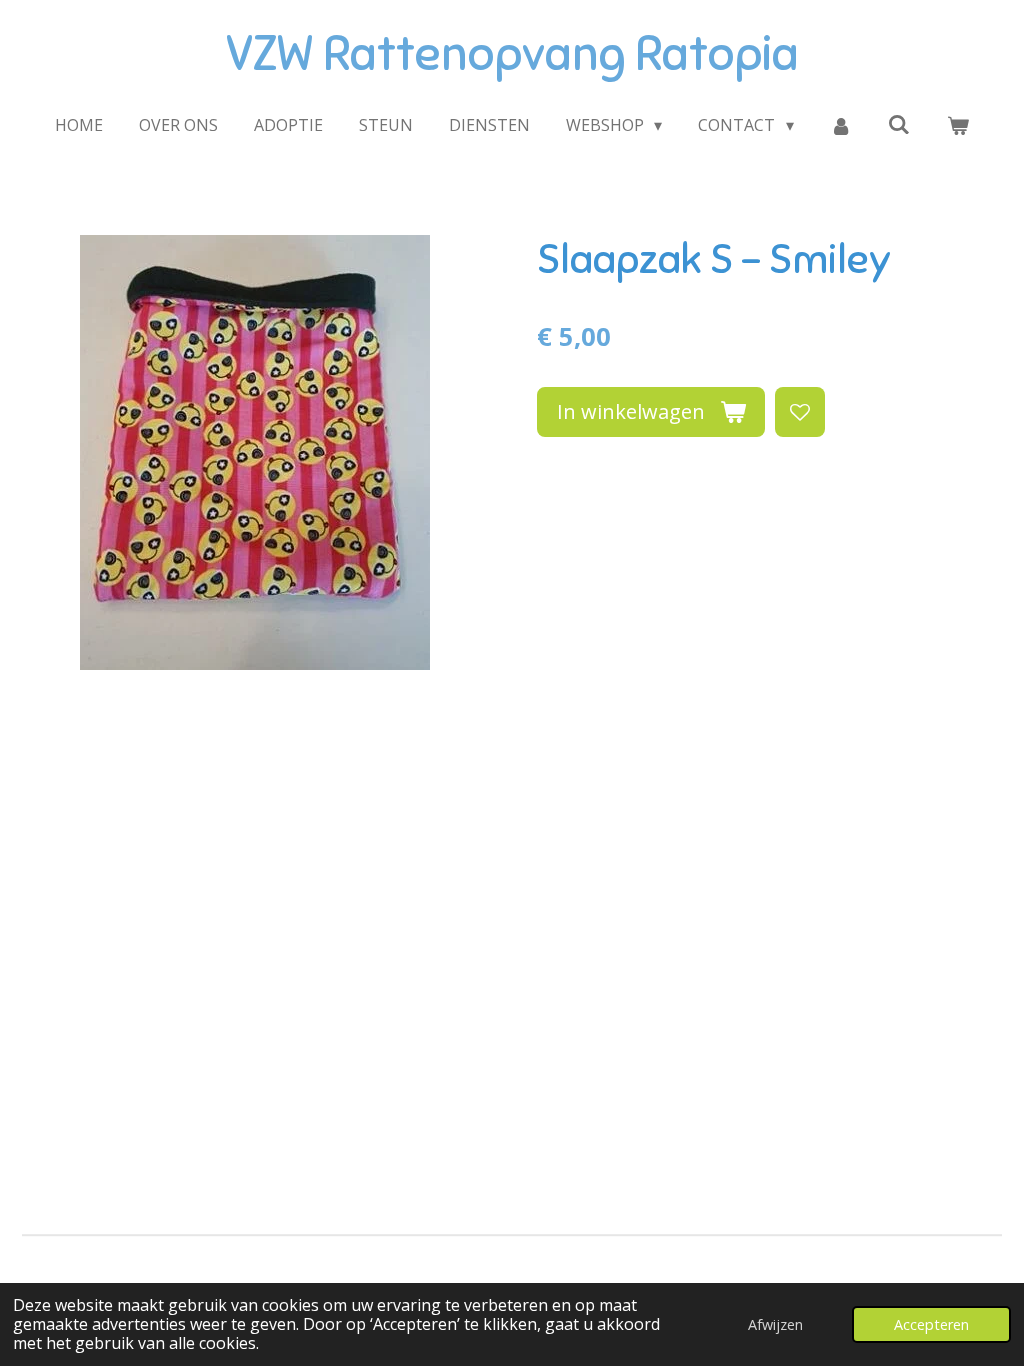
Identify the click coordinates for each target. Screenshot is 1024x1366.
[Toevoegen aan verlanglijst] (800, 412)
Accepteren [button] (931, 1324)
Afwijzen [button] (775, 1324)
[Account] (841, 125)
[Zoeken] (899, 124)
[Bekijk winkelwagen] (958, 125)
